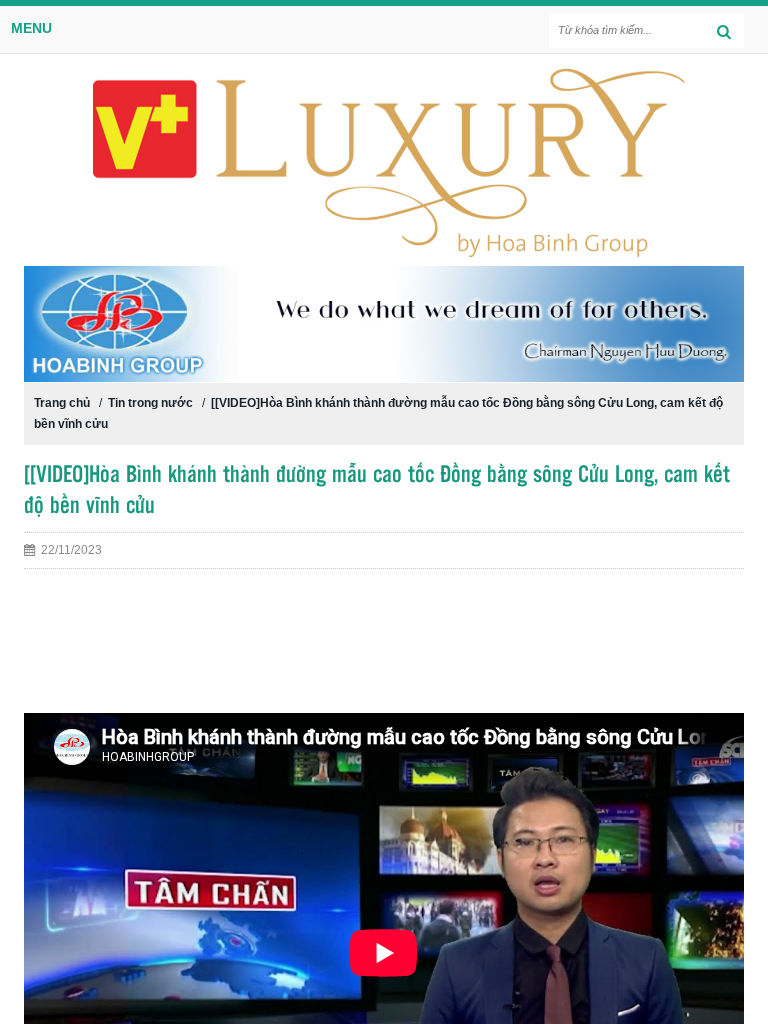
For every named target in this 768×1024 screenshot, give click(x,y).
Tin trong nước (150, 403)
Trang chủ (62, 403)
